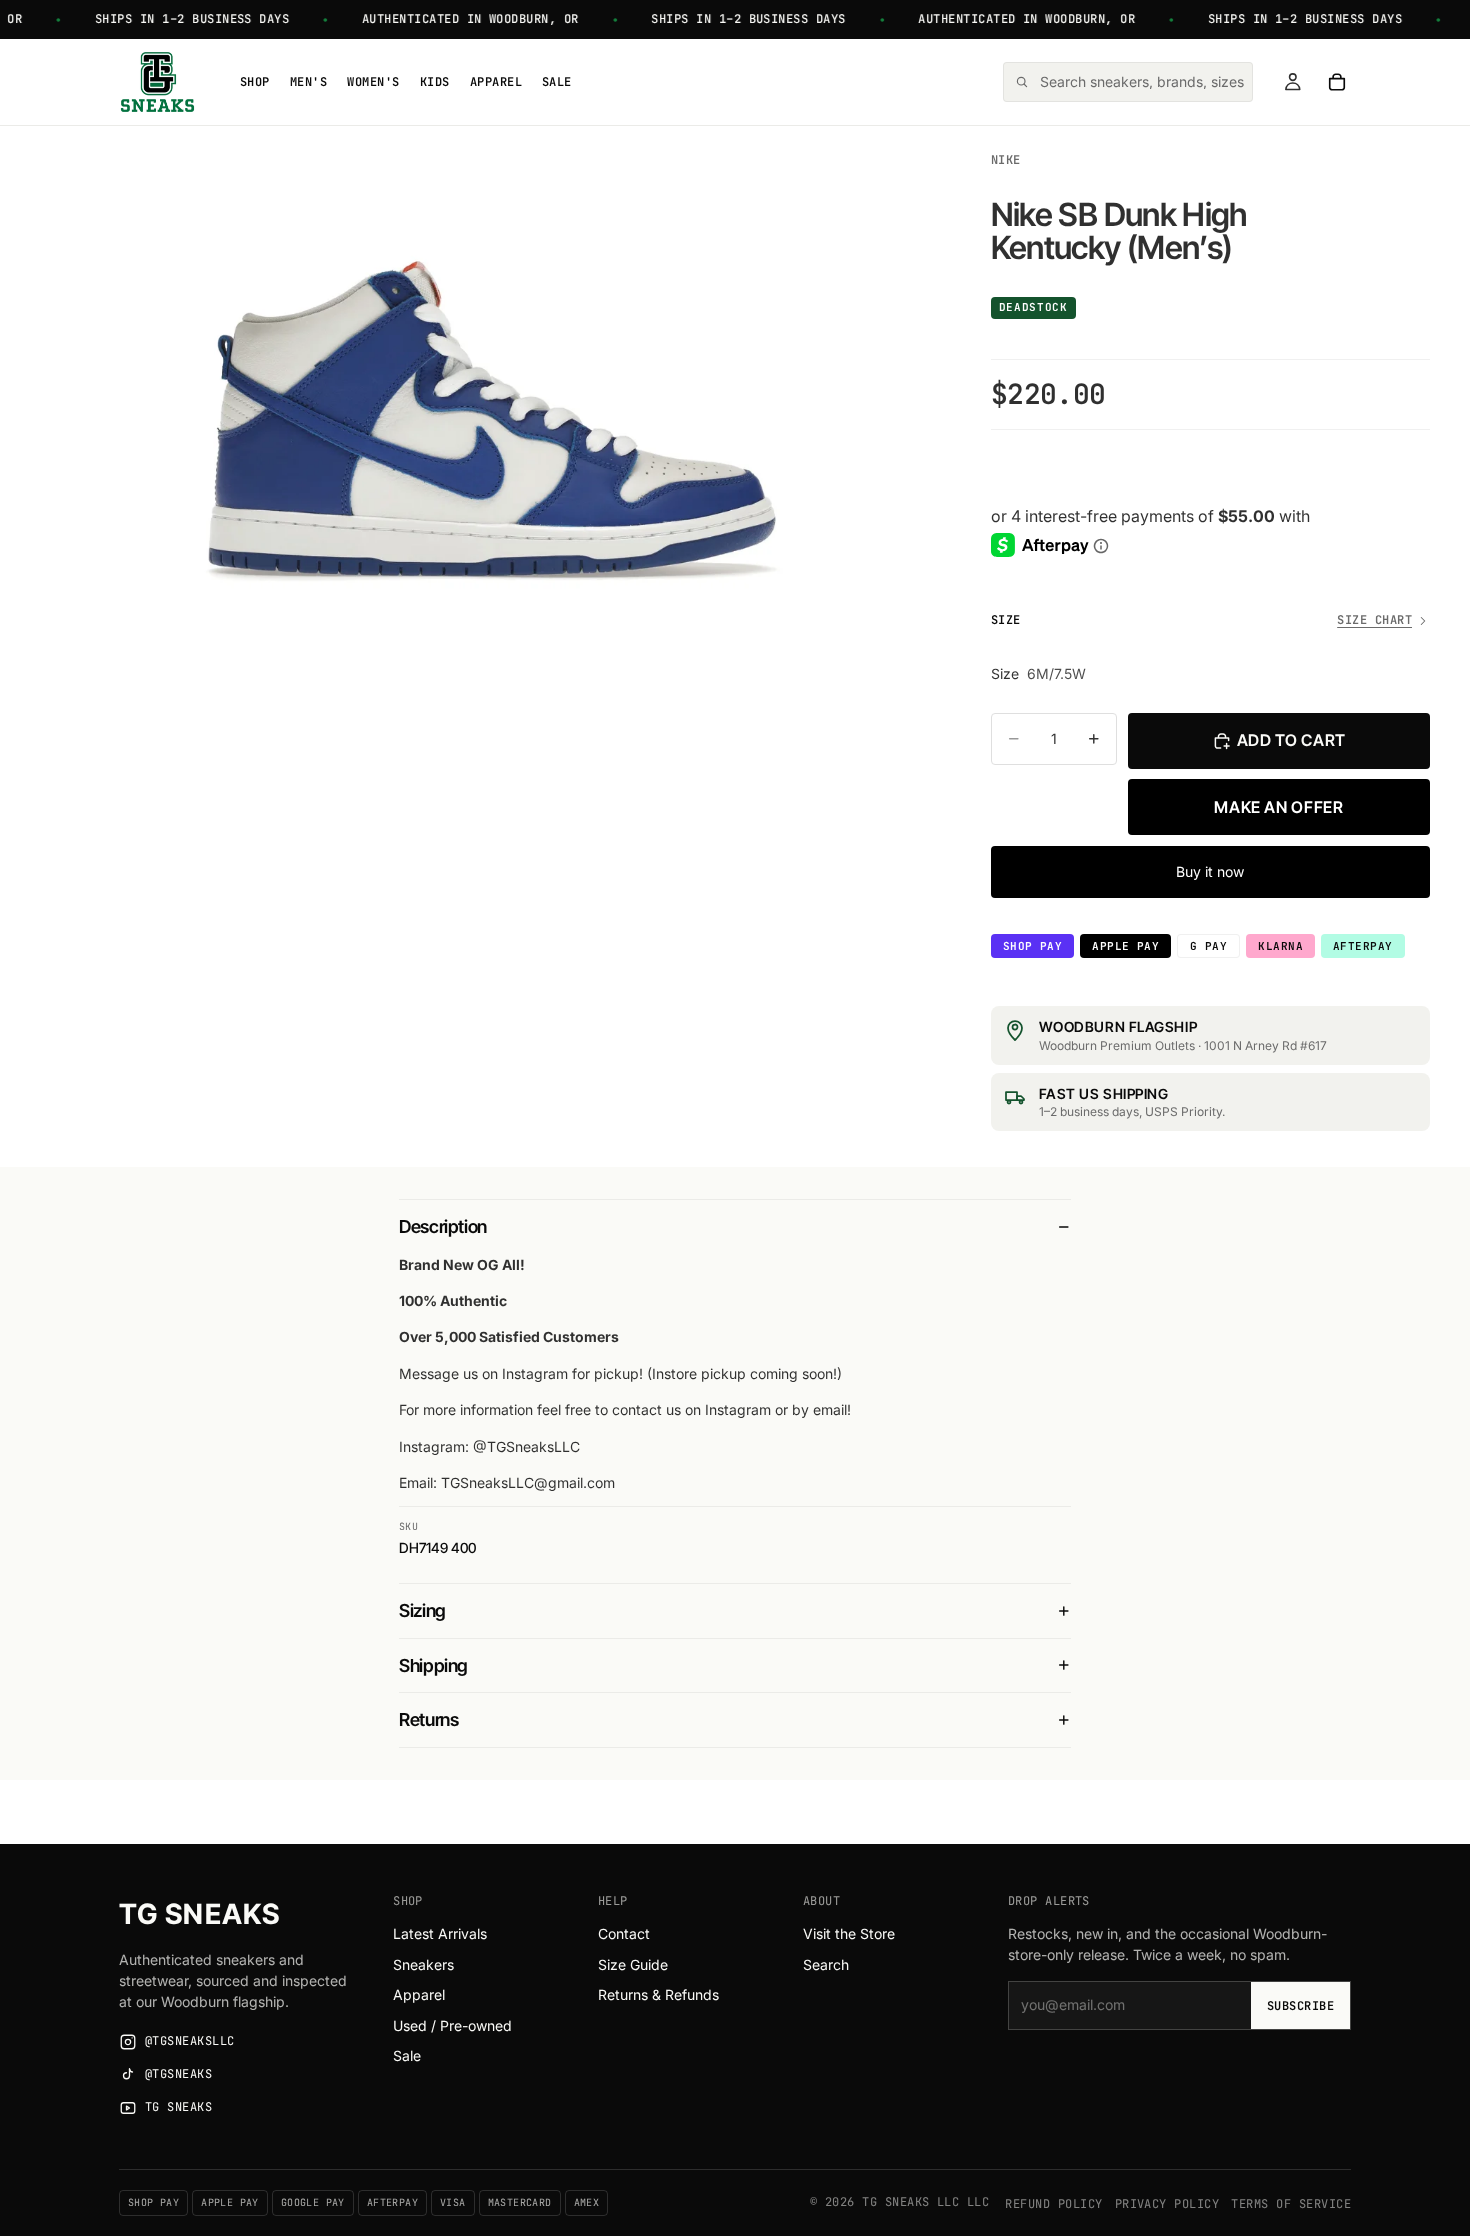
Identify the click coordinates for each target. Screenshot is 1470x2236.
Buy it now (1210, 871)
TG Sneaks (199, 1914)
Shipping (433, 1665)
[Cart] (1337, 82)
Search (826, 1964)
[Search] (1128, 82)
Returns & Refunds (658, 1994)
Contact (624, 1933)
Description (443, 1226)
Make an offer (1278, 807)
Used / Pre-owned (452, 2025)
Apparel (419, 1994)
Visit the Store (849, 1933)
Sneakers (423, 1964)
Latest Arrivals (440, 1933)
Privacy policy (1167, 2204)
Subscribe (1300, 2006)
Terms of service (1291, 2204)
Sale (407, 2055)
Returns (428, 1719)
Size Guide (633, 1964)
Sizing (422, 1610)
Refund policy (1053, 2204)
